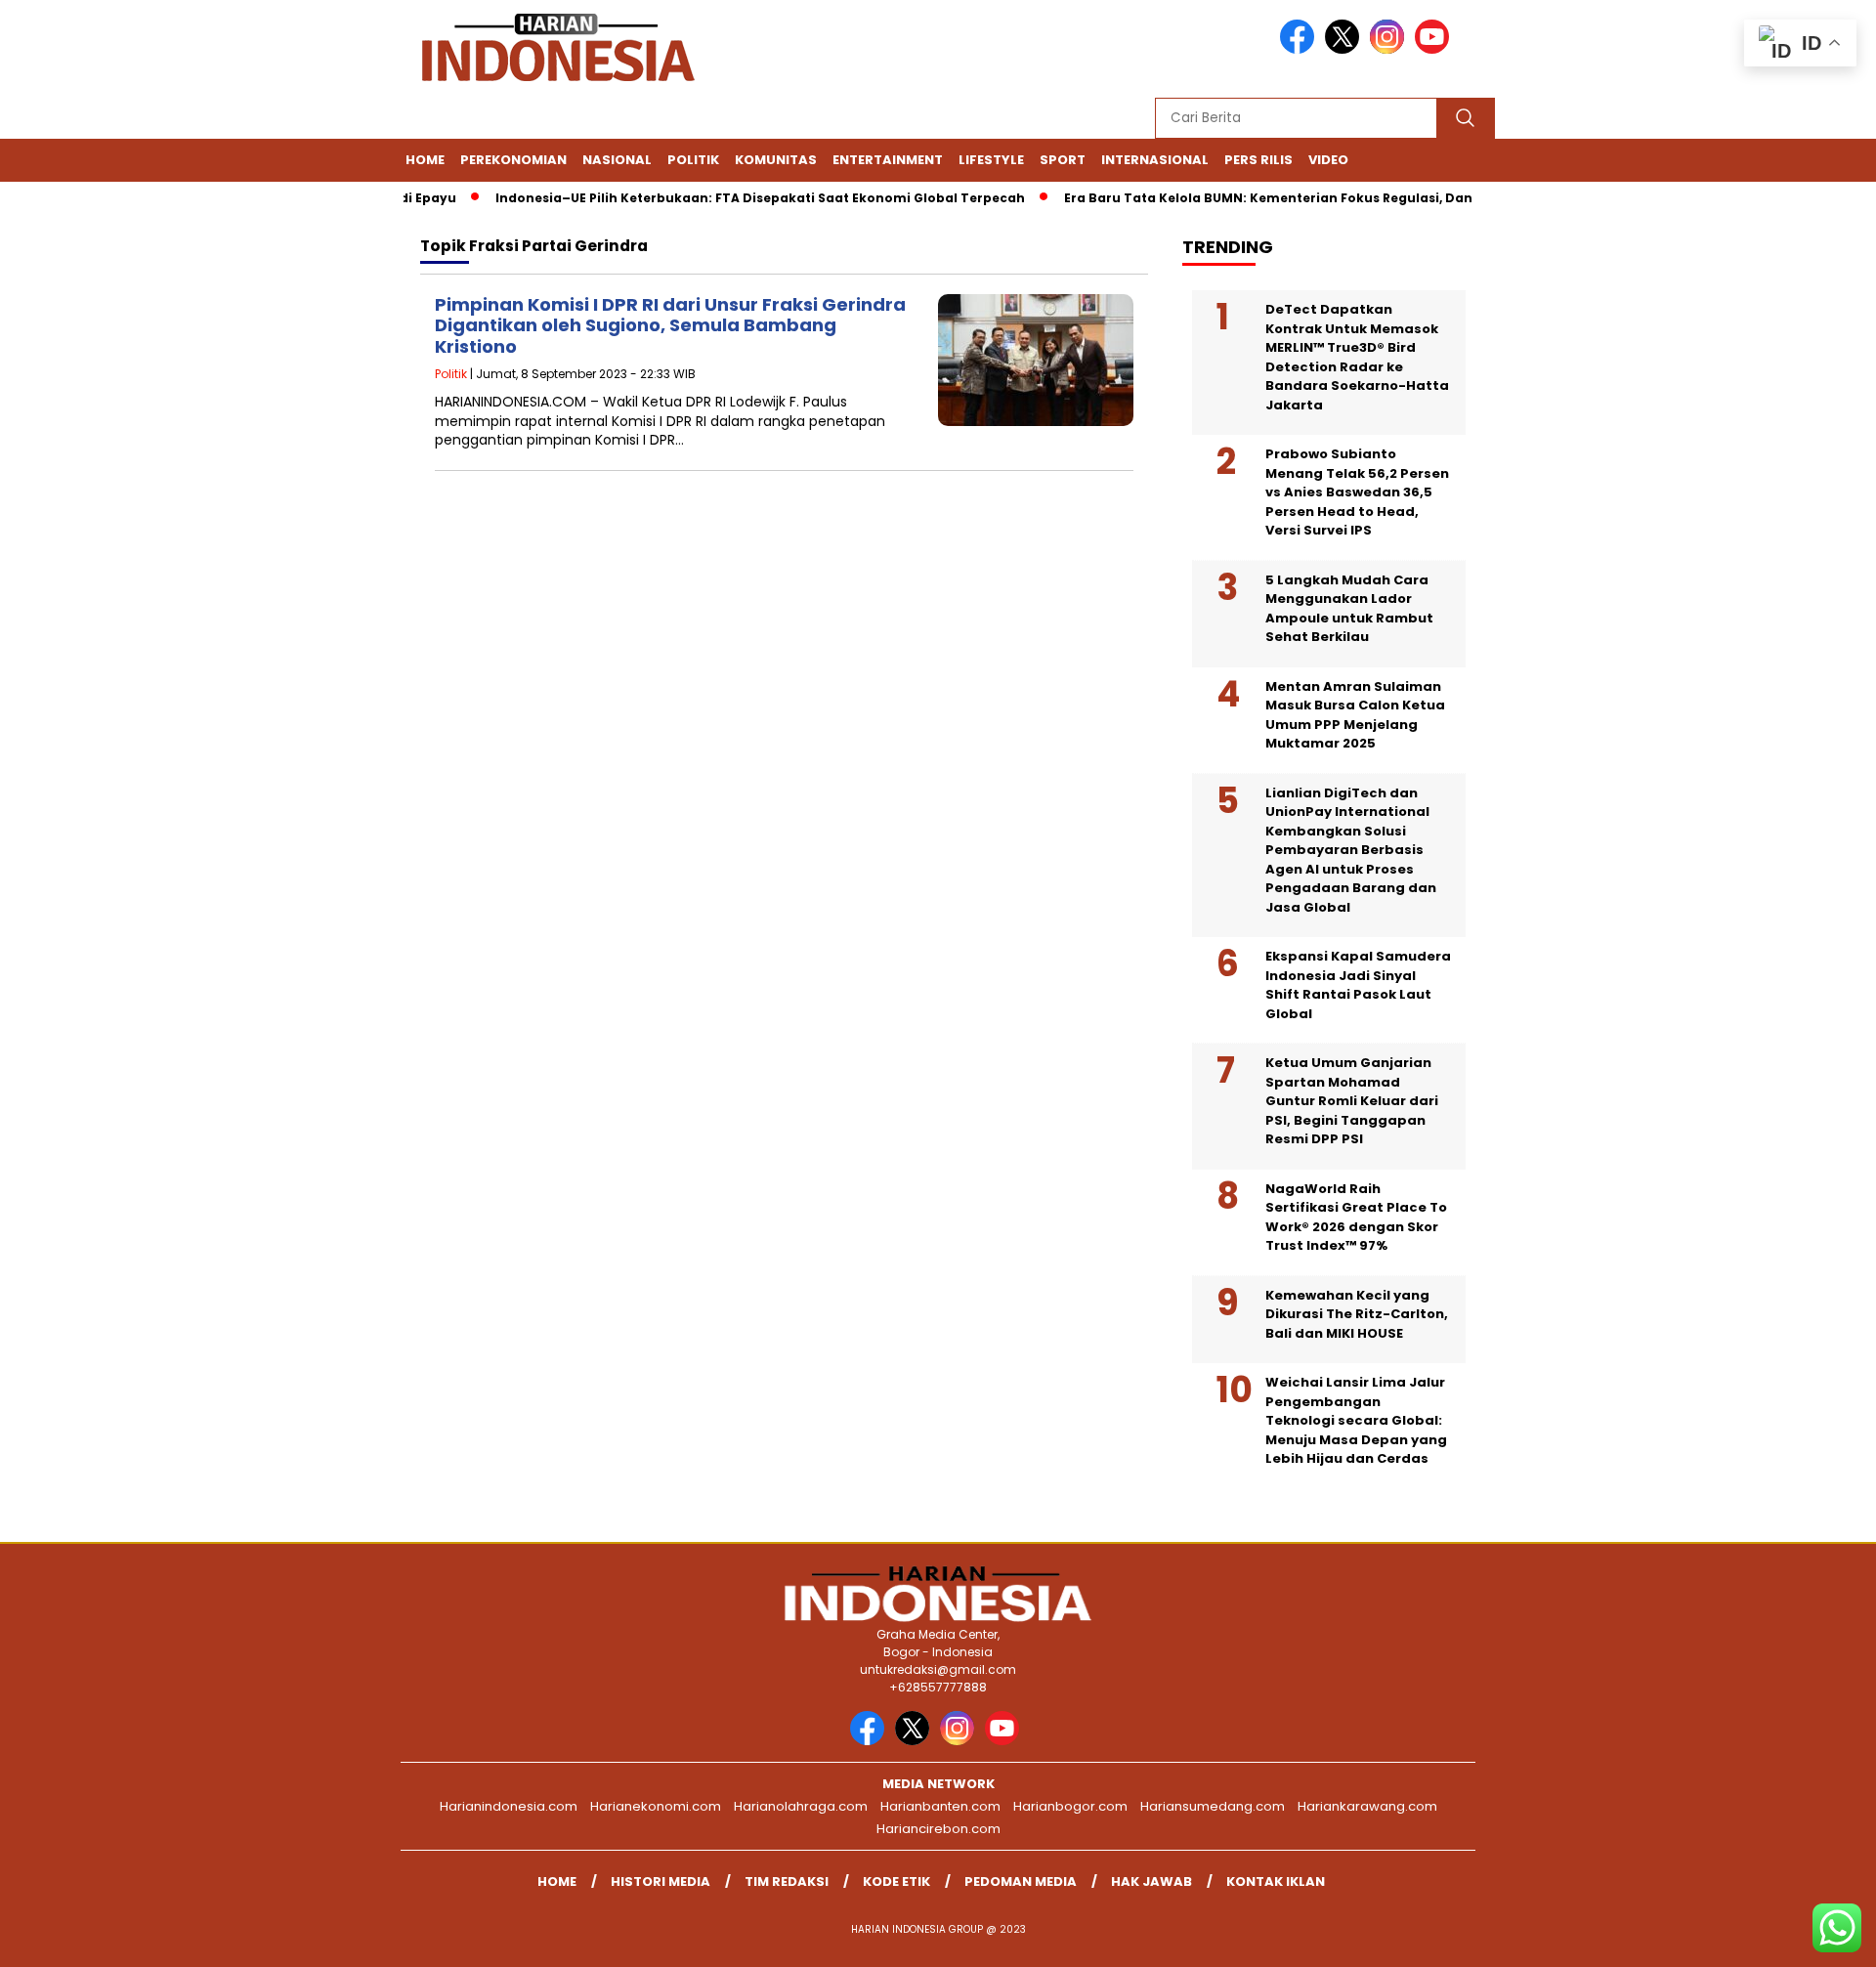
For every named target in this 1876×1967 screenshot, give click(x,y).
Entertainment (888, 160)
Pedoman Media (1021, 1881)
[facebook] (1300, 49)
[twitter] (1345, 49)
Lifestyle (991, 160)
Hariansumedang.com (1213, 1806)
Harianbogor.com (1070, 1806)
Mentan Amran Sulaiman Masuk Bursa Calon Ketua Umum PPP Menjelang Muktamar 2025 (1355, 715)
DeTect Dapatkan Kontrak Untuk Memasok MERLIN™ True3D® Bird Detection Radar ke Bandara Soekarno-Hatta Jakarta (1357, 357)
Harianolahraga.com (801, 1806)
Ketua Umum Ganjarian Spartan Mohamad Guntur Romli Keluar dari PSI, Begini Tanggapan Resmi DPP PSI (1352, 1101)
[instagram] (1390, 49)
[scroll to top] (1803, 1937)
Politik (693, 160)
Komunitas (776, 160)
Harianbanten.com (940, 1806)
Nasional (617, 160)
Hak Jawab (1151, 1881)
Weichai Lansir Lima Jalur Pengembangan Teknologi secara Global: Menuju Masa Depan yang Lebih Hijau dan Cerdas (1356, 1420)
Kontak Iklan (1276, 1881)
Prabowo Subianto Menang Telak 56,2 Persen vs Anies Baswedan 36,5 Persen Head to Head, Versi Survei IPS (1357, 492)
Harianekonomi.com (656, 1806)
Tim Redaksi (787, 1881)
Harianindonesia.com (509, 1806)
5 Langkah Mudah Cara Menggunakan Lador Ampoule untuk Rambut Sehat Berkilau (1349, 609)
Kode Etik (896, 1881)
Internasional (1155, 160)
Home (425, 160)
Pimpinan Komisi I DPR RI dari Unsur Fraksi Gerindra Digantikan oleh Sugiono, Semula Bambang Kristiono (670, 325)
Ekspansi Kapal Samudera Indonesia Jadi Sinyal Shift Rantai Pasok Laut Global (1358, 985)
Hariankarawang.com (1367, 1806)
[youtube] (1435, 49)
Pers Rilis (1258, 160)
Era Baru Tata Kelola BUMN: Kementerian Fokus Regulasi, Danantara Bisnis (1284, 198)
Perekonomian (513, 160)
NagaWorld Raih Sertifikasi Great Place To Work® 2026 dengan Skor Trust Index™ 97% (1356, 1218)
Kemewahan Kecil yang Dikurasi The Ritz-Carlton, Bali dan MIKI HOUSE (1357, 1314)
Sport (1063, 160)
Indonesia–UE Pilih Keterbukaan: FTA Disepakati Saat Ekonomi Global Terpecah (732, 198)
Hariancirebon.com (938, 1829)
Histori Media (661, 1881)
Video (1328, 160)
